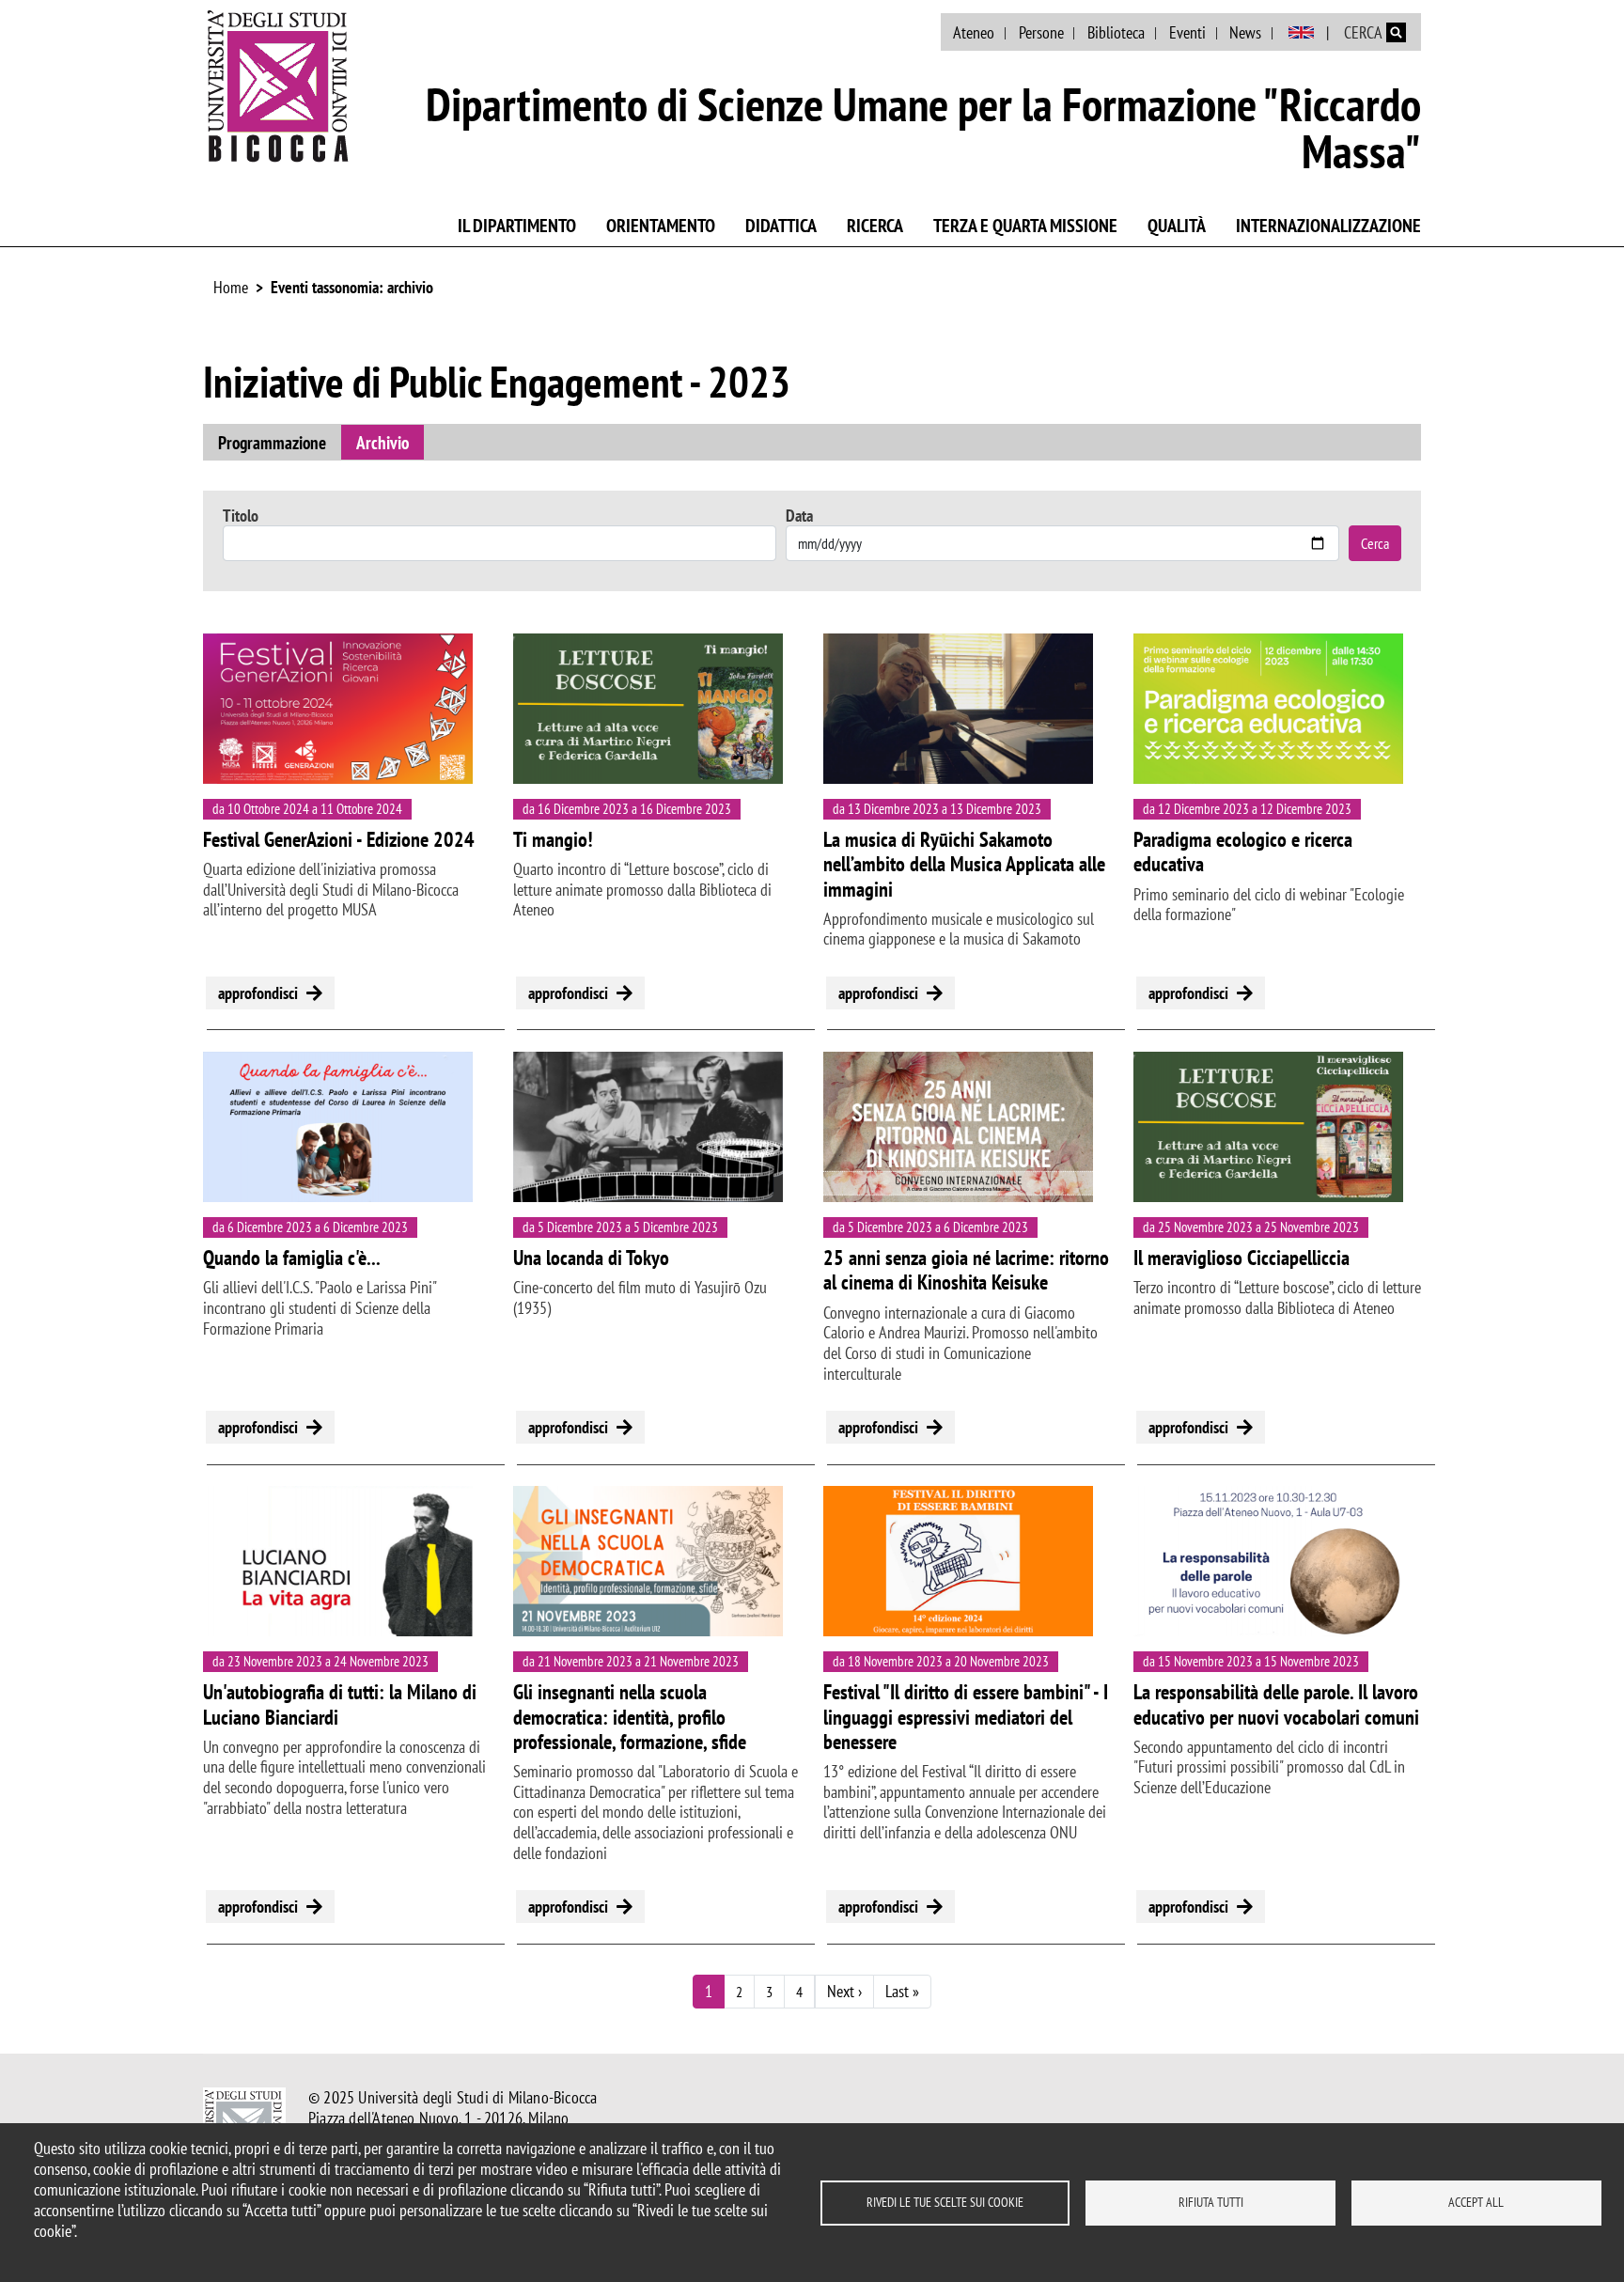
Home (231, 287)
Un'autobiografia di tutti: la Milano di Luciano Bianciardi (340, 1704)
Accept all (1476, 2202)
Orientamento (661, 226)
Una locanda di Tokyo (591, 1258)
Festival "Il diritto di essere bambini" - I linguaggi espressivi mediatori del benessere (966, 1717)
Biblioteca (1116, 32)
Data (799, 516)
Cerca (1375, 543)
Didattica (781, 226)
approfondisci (258, 993)
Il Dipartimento (517, 226)
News (1245, 32)
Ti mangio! (553, 839)
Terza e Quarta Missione (1025, 226)
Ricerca (875, 226)
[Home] (278, 86)
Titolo (241, 516)
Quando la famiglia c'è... (292, 1258)
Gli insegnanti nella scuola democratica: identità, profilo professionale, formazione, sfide (630, 1717)
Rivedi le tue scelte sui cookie (945, 2202)
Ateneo (974, 32)
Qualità (1177, 226)
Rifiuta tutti (1211, 2202)
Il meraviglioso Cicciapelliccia (1241, 1258)
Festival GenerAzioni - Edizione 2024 (339, 839)
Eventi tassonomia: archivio (352, 287)
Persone (1041, 32)
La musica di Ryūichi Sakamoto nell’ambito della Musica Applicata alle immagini (964, 864)
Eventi (1187, 32)
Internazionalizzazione (1328, 226)
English (1301, 33)
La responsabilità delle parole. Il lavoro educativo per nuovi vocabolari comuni (1276, 1704)
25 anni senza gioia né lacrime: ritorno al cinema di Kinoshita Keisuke (966, 1270)
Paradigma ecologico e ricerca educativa (1243, 852)
